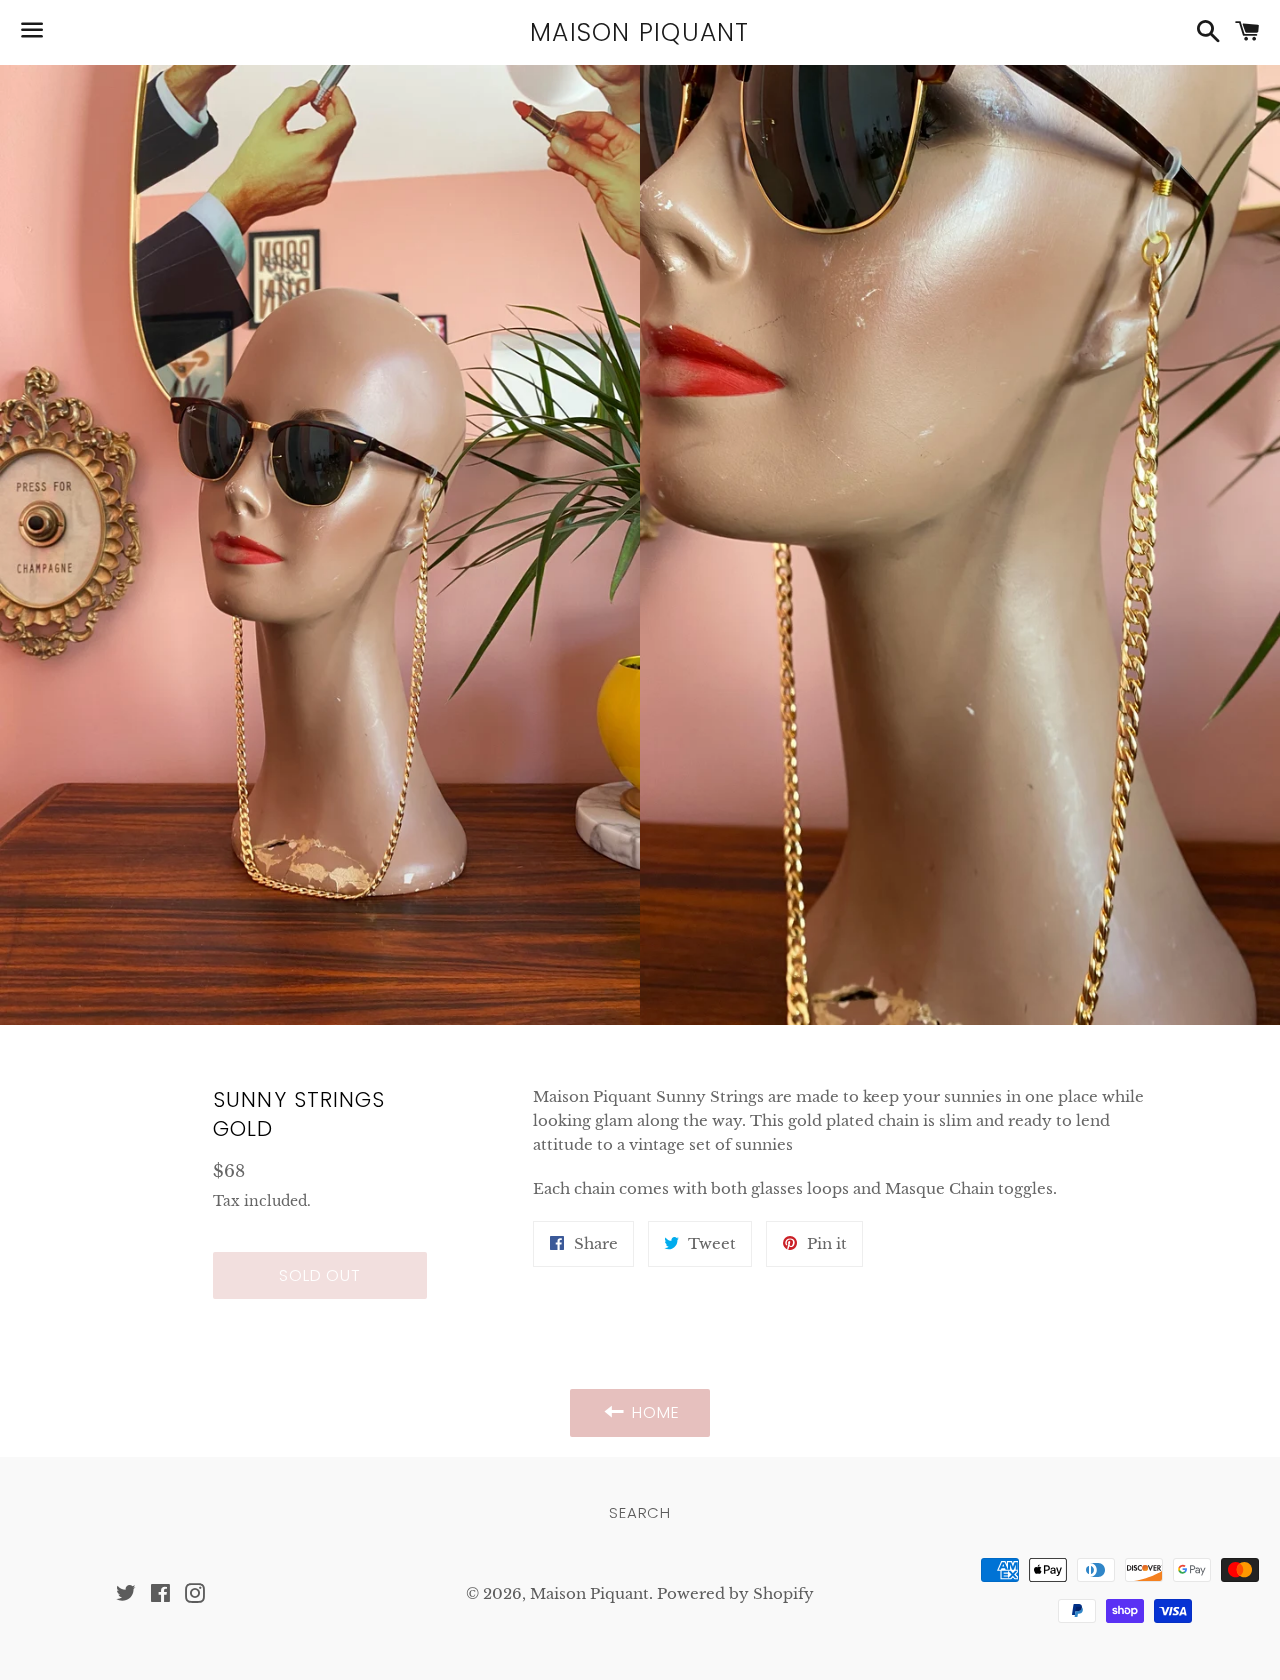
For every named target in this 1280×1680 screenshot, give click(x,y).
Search (640, 1512)
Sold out (319, 1275)
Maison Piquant (640, 32)
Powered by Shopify (735, 1593)
